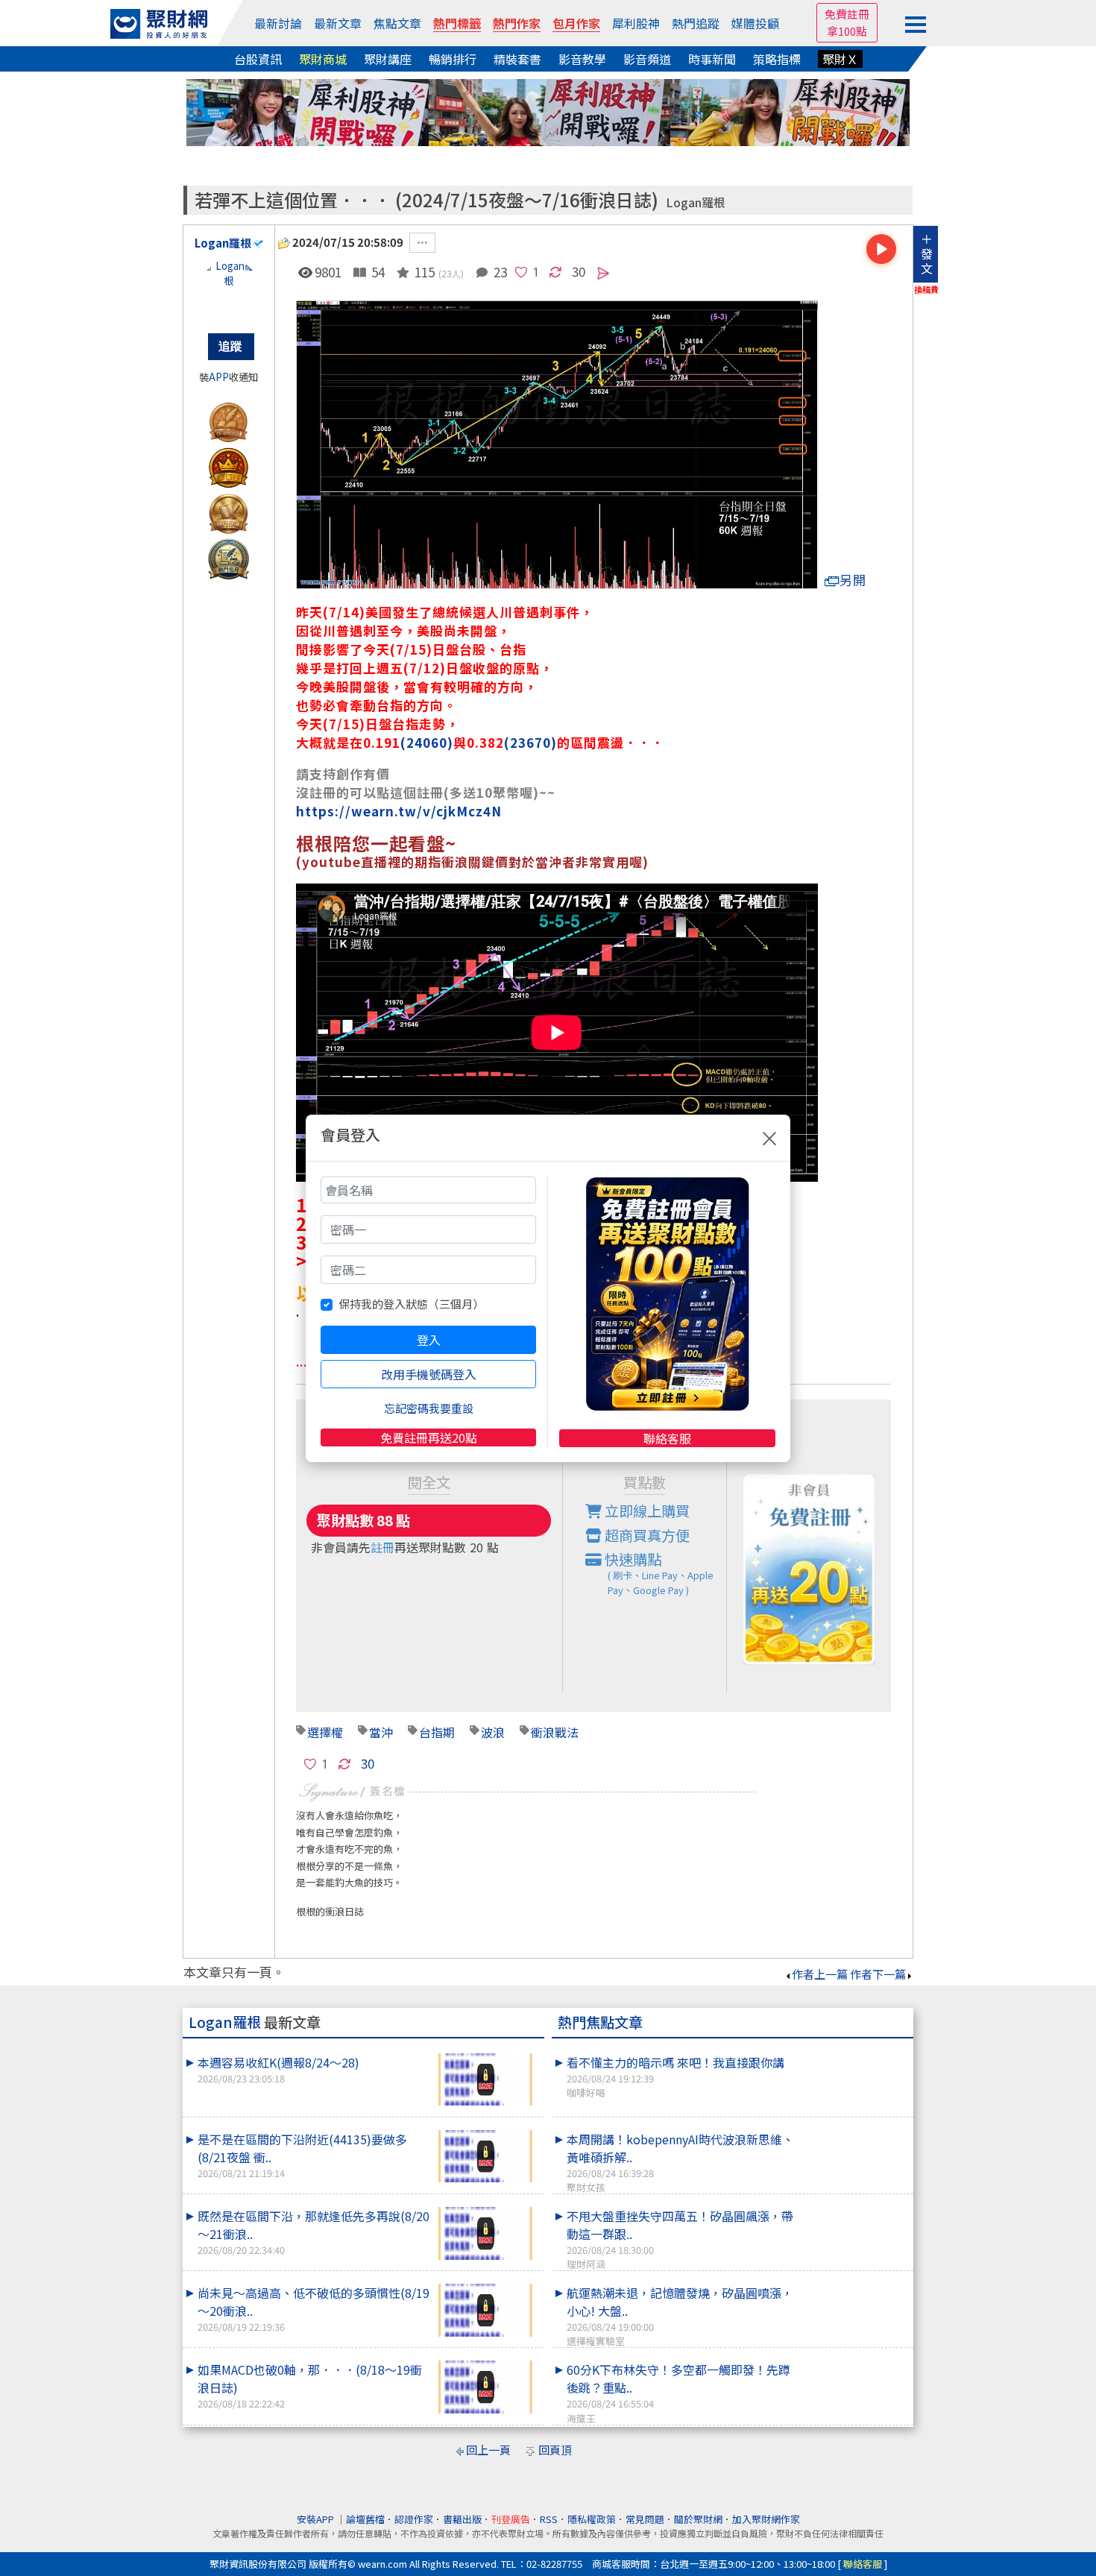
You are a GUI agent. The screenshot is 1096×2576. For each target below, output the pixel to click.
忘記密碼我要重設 (429, 1408)
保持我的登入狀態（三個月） (411, 1304)
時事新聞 (712, 59)
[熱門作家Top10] (229, 510)
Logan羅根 (696, 202)
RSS (549, 2519)
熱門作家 (517, 23)
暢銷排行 (453, 59)
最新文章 (338, 23)
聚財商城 (323, 59)
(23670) (530, 742)
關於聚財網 (698, 2519)
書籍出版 (462, 2519)
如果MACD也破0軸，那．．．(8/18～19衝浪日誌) (310, 2386)
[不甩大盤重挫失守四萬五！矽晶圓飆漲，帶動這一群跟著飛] (854, 2207)
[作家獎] (229, 419)
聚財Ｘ (840, 59)
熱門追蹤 (696, 23)
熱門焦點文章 (600, 2022)
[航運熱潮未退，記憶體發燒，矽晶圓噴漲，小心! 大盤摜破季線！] (854, 2284)
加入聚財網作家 (766, 2519)
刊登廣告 (511, 2519)
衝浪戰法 (555, 1732)
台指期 (437, 1732)
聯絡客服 (667, 1438)
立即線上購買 (646, 1511)
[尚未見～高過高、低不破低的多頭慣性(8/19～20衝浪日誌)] (485, 2310)
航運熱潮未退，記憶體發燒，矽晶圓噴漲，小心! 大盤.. (680, 2316)
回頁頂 (555, 2450)
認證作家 (414, 2519)
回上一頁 (488, 2450)
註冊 (382, 1547)
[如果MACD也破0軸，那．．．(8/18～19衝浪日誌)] (485, 2387)
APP (219, 377)
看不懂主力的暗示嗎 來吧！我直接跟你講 (675, 2076)
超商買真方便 (646, 1535)
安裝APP (316, 2519)
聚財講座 (388, 59)
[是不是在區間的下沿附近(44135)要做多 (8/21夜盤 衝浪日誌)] (485, 2157)
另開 (853, 580)
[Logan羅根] (229, 289)
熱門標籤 (457, 23)
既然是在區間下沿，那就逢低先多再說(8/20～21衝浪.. (314, 2232)
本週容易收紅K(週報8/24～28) (278, 2069)
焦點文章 (397, 23)
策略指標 (777, 59)
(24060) (427, 742)
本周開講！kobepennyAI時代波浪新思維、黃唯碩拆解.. (680, 2162)
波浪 (493, 1732)
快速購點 (658, 1573)
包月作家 (576, 23)
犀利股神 (636, 23)
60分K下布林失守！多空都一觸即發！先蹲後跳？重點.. (678, 2393)
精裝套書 (517, 59)
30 (579, 271)
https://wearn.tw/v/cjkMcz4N (399, 811)
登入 (429, 1340)
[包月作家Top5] (229, 556)
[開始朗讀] (881, 249)
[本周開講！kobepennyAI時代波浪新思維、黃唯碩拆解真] (854, 2130)
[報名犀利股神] (548, 111)
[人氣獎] (229, 465)
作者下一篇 (878, 1974)
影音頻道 (647, 59)
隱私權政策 (592, 2519)
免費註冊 (847, 14)
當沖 (381, 1732)
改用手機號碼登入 (429, 1374)
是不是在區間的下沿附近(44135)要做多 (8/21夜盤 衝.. (302, 2155)
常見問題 (645, 2519)
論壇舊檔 (365, 2519)
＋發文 (927, 253)
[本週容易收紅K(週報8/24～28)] (485, 2080)
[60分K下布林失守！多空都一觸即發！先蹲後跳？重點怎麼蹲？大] (854, 2361)
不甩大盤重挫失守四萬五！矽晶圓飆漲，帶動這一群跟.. (680, 2239)
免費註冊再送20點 (429, 1437)
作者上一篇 (820, 1974)
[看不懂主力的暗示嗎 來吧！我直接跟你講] (854, 2053)
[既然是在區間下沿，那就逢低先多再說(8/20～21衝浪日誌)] (485, 2233)
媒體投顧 (755, 23)
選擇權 (325, 1732)
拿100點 (847, 31)
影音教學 (582, 59)
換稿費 (926, 289)
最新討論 (278, 23)
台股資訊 (258, 59)
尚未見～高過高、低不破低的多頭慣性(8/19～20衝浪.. (314, 2309)
